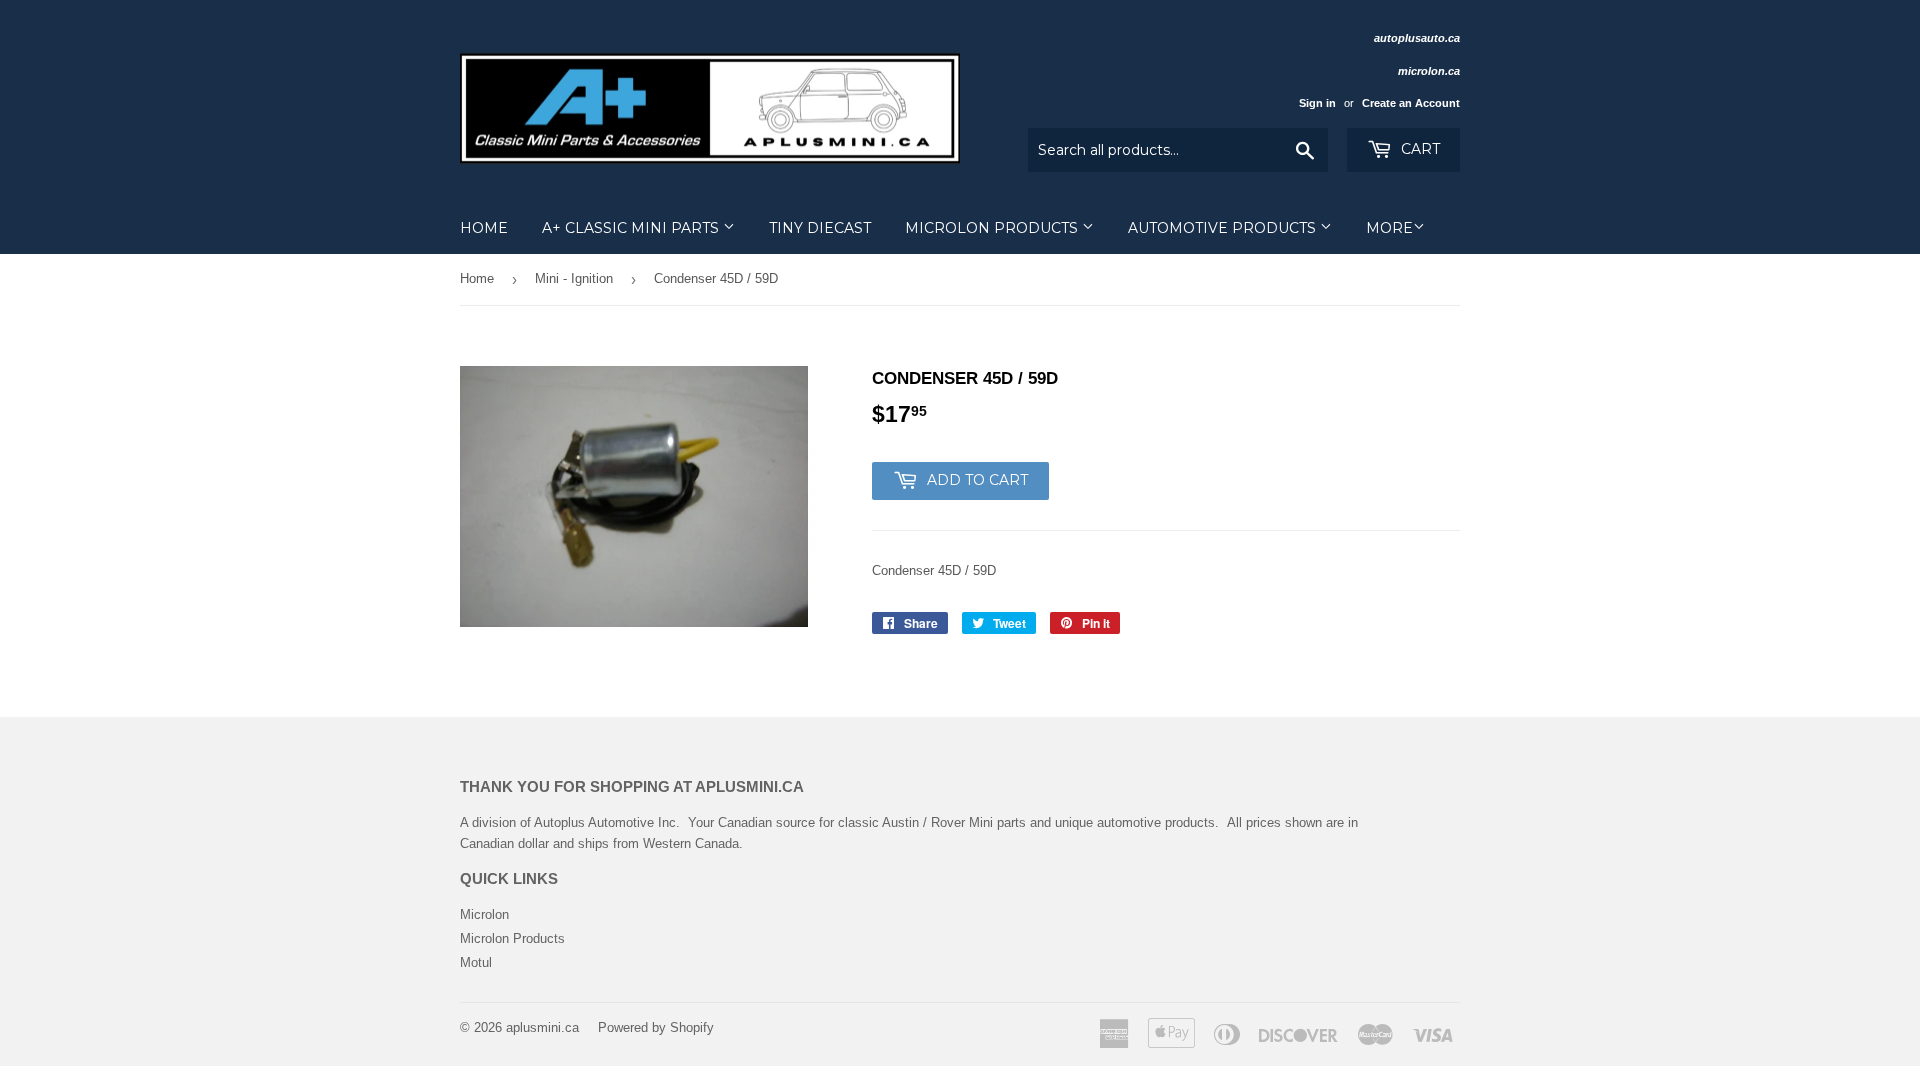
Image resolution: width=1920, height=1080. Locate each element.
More (1389, 228)
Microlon (484, 914)
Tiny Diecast (820, 228)
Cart (1418, 149)
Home (484, 228)
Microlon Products (993, 228)
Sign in (1317, 103)
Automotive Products (1224, 228)
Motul (476, 962)
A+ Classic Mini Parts (632, 228)
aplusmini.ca (542, 1027)
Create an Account (1411, 103)
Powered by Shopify (656, 1027)
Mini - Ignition (574, 278)
